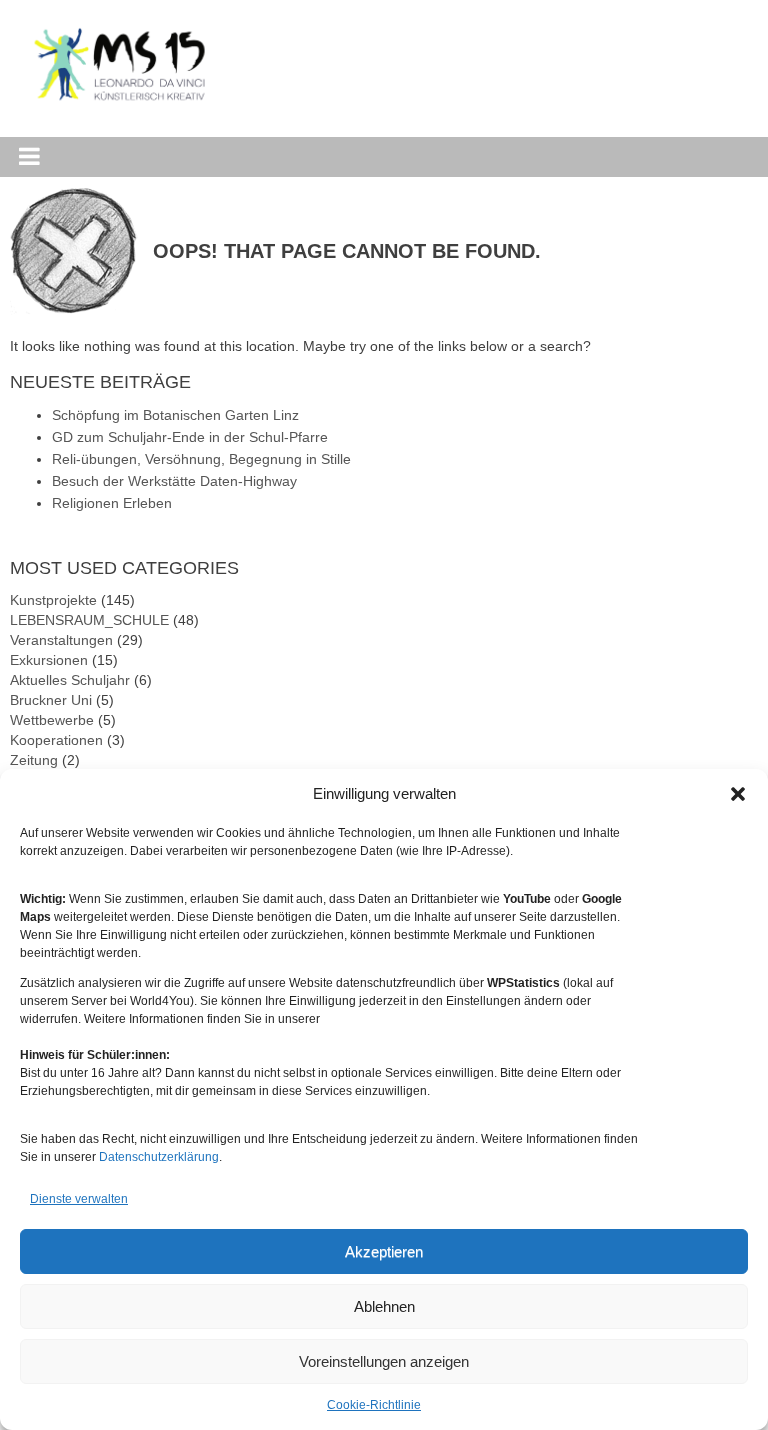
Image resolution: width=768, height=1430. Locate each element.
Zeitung (34, 760)
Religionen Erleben (112, 503)
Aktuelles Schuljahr (70, 680)
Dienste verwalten (79, 1199)
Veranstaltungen (61, 640)
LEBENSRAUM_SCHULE (89, 620)
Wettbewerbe (52, 720)
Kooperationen (56, 740)
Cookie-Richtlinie (374, 1405)
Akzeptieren (384, 1251)
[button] (738, 794)
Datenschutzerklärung (159, 1157)
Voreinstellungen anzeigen (384, 1361)
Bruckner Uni (51, 700)
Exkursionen (49, 660)
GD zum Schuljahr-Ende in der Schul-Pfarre (190, 437)
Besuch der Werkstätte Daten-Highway (174, 481)
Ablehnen (384, 1306)
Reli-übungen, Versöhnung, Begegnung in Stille (201, 459)
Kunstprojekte (53, 600)
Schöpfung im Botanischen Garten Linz (175, 415)
